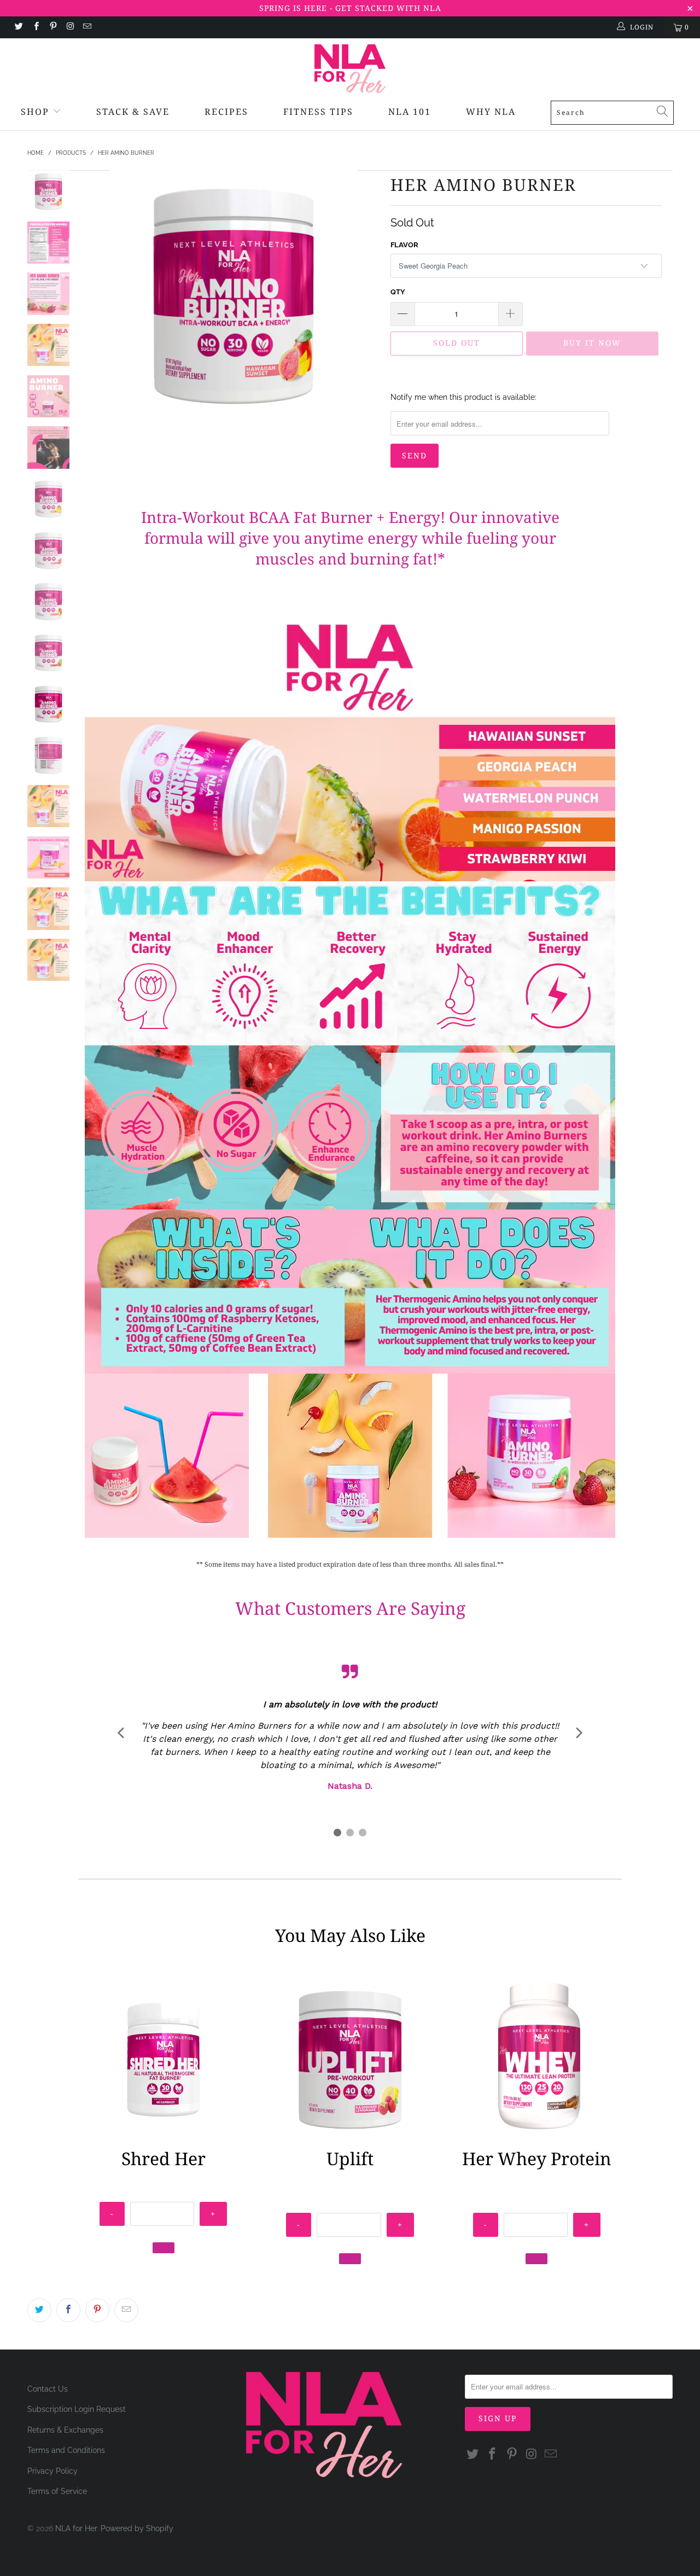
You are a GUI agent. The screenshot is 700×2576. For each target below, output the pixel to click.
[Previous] (103, 294)
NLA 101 (410, 112)
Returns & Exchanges (65, 2430)
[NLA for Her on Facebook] (35, 27)
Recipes (226, 112)
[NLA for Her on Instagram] (70, 27)
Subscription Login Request (77, 2409)
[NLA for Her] (350, 69)
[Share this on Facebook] (68, 2310)
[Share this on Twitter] (39, 2310)
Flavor (404, 245)
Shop (35, 112)
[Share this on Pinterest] (97, 2310)
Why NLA (491, 112)
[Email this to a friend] (126, 2310)
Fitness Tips (318, 112)
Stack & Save (133, 112)
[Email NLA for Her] (87, 27)
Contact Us (48, 2389)
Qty (398, 292)
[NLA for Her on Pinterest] (53, 27)
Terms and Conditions (66, 2450)
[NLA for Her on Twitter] (18, 27)
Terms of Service (57, 2491)
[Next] (364, 294)
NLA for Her (76, 2528)
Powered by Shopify (137, 2528)
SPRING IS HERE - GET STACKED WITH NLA (350, 8)
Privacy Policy (52, 2471)
